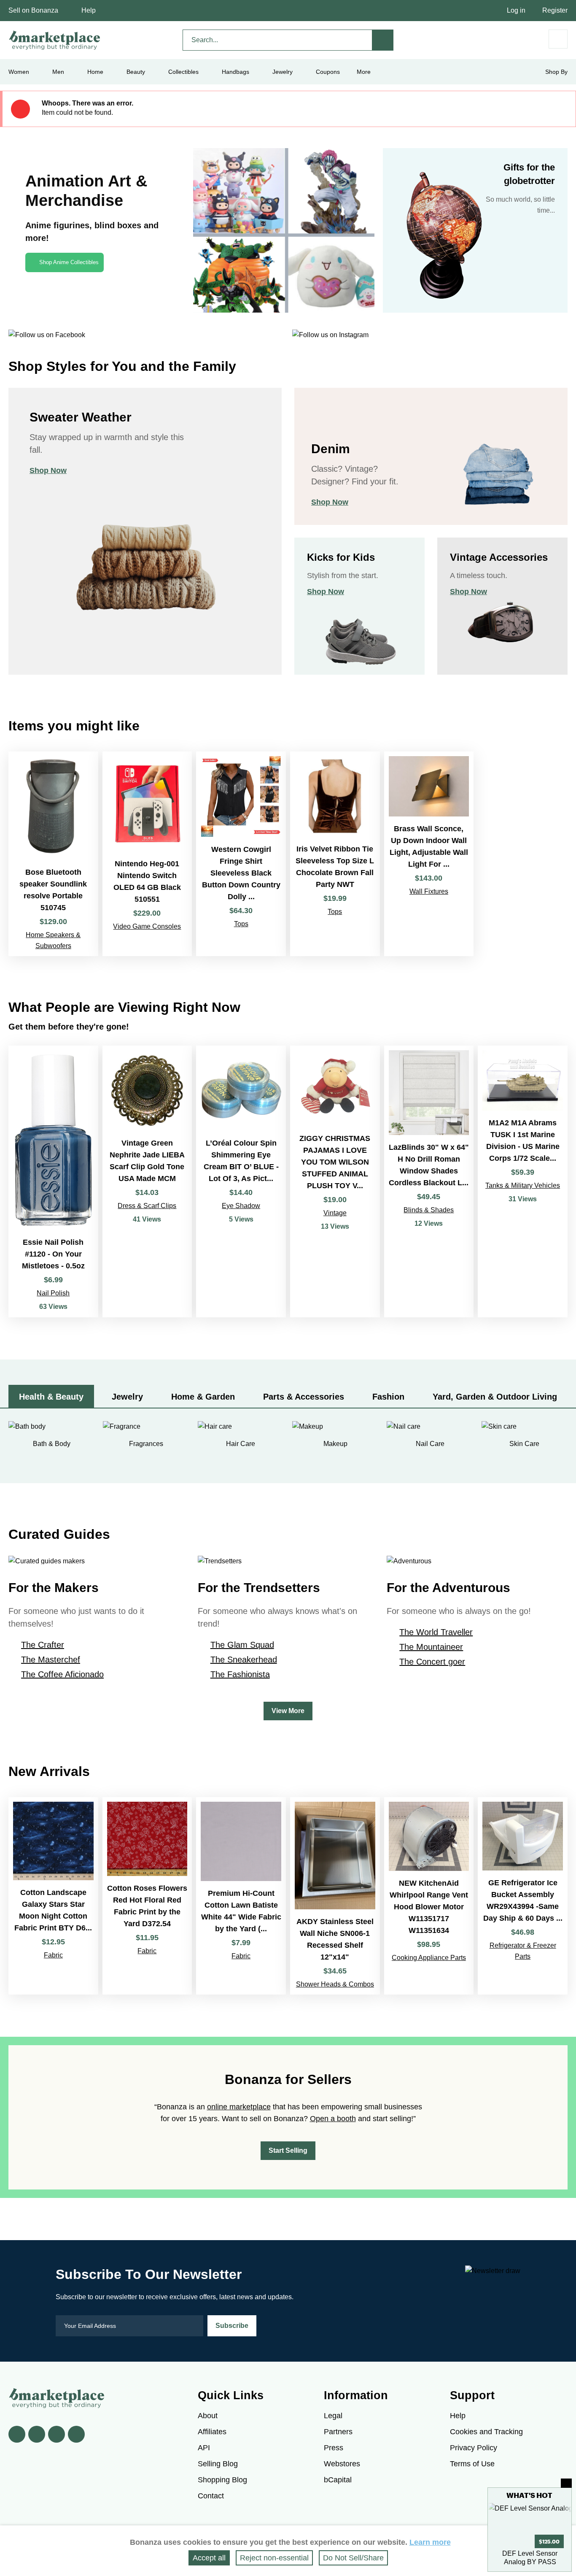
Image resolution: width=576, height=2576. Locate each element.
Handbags (236, 72)
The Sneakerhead (244, 1660)
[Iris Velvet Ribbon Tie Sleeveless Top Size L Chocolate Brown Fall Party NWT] (335, 854)
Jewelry (283, 72)
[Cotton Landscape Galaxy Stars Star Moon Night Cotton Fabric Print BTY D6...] (53, 1896)
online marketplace (239, 2107)
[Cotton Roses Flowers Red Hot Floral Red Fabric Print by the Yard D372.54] (147, 1896)
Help (89, 10)
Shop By (556, 72)
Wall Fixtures (429, 891)
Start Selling (288, 2150)
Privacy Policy (474, 2448)
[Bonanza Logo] (55, 40)
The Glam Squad (242, 1645)
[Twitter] (37, 2434)
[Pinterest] (57, 2434)
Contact (211, 2496)
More (364, 72)
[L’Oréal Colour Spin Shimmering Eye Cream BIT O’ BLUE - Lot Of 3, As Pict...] (241, 1181)
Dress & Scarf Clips (147, 1206)
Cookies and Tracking (486, 2432)
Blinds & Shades (429, 1210)
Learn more (430, 2542)
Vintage (335, 1213)
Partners (338, 2432)
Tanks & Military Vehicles (523, 1185)
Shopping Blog (222, 2480)
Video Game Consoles (147, 926)
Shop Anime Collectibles (69, 262)
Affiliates (212, 2432)
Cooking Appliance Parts (429, 1958)
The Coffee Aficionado (62, 1674)
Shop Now (48, 470)
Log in (516, 10)
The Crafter (43, 1645)
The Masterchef (51, 1660)
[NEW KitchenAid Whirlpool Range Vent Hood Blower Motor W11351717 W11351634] (429, 1896)
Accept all (209, 2558)
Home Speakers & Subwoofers (53, 940)
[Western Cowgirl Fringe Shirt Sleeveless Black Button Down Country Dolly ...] (241, 854)
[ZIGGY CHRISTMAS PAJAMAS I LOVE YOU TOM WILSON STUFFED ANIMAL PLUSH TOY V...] (335, 1181)
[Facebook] (17, 2434)
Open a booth (333, 2119)
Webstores (342, 2464)
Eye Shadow (241, 1206)
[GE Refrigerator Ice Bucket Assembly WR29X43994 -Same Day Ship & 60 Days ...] (523, 1896)
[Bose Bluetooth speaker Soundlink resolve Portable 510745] (53, 854)
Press (334, 2448)
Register (555, 10)
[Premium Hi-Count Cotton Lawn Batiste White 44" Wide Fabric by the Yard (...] (241, 1896)
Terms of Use (472, 2464)
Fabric (53, 1955)
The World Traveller (436, 1632)
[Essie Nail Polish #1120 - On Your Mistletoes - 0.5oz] (53, 1181)
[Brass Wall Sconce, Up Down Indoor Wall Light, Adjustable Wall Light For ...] (429, 854)
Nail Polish (53, 1293)
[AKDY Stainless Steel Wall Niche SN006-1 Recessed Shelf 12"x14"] (335, 1896)
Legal (333, 2416)
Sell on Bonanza (33, 10)
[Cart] (558, 39)
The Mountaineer (431, 1647)
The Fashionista (240, 1674)
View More (288, 1711)
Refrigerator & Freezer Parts (523, 1951)
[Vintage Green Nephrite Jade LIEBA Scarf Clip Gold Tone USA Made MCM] (147, 1181)
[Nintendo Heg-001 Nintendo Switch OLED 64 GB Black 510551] (147, 854)
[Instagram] (76, 2434)
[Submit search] (383, 40)
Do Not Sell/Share (353, 2558)
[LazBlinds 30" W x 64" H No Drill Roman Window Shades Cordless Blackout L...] (429, 1181)
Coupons (328, 72)
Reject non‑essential (274, 2558)
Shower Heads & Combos (335, 1984)
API (204, 2448)
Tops (241, 924)
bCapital (338, 2480)
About (208, 2416)
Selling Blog (218, 2464)
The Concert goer (432, 1662)
